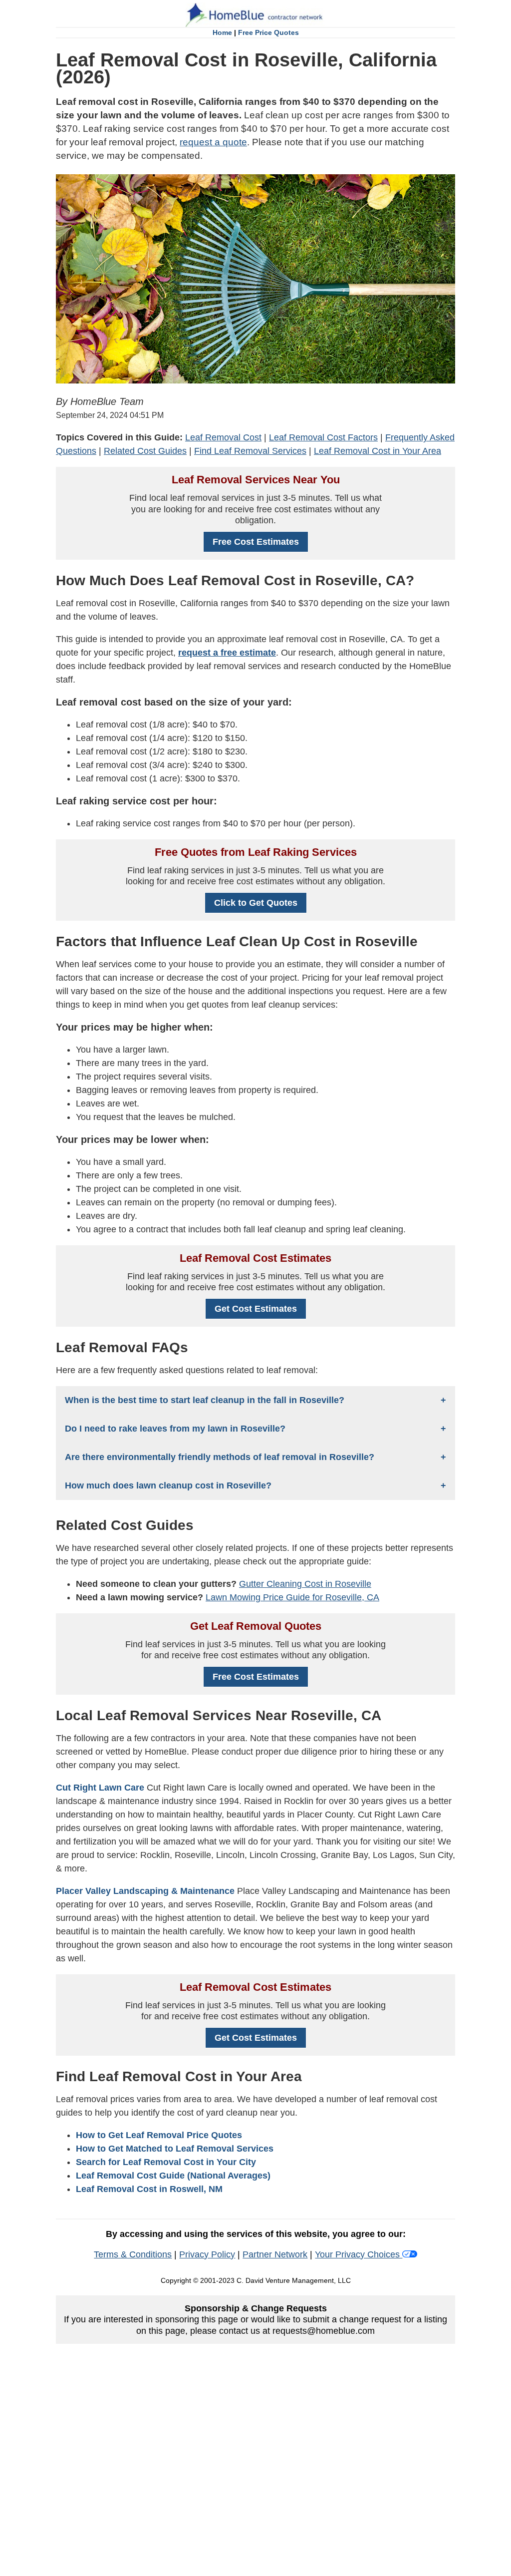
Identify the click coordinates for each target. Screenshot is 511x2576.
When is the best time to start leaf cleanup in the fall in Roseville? (205, 1400)
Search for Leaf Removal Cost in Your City (166, 2162)
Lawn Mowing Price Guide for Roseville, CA (292, 1597)
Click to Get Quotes (256, 903)
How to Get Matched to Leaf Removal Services (175, 2149)
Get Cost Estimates (256, 1309)
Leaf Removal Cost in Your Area (378, 451)
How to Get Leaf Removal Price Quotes (159, 2135)
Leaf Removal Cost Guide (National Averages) (173, 2176)
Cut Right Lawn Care (100, 1788)
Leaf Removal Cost (223, 437)
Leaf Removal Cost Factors (323, 437)
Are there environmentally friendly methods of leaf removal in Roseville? (220, 1457)
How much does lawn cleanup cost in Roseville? (168, 1485)
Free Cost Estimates (256, 542)
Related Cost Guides (145, 451)
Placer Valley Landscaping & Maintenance (145, 1891)
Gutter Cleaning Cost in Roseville (305, 1584)
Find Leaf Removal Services (250, 451)
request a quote (213, 142)
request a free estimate (227, 653)
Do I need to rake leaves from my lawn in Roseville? (175, 1429)
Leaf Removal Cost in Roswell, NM (149, 2189)
